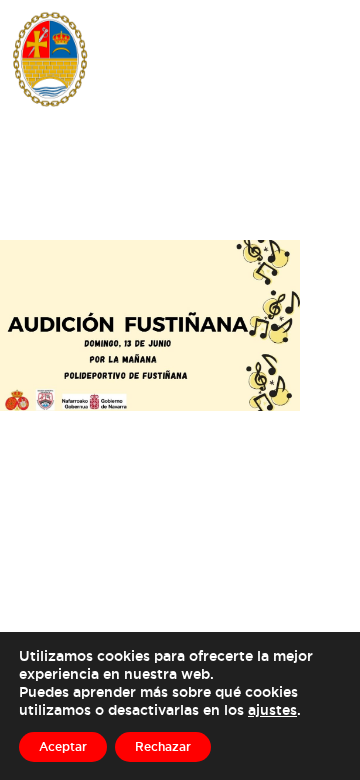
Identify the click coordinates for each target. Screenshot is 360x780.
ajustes (272, 709)
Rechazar (163, 746)
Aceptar (63, 746)
